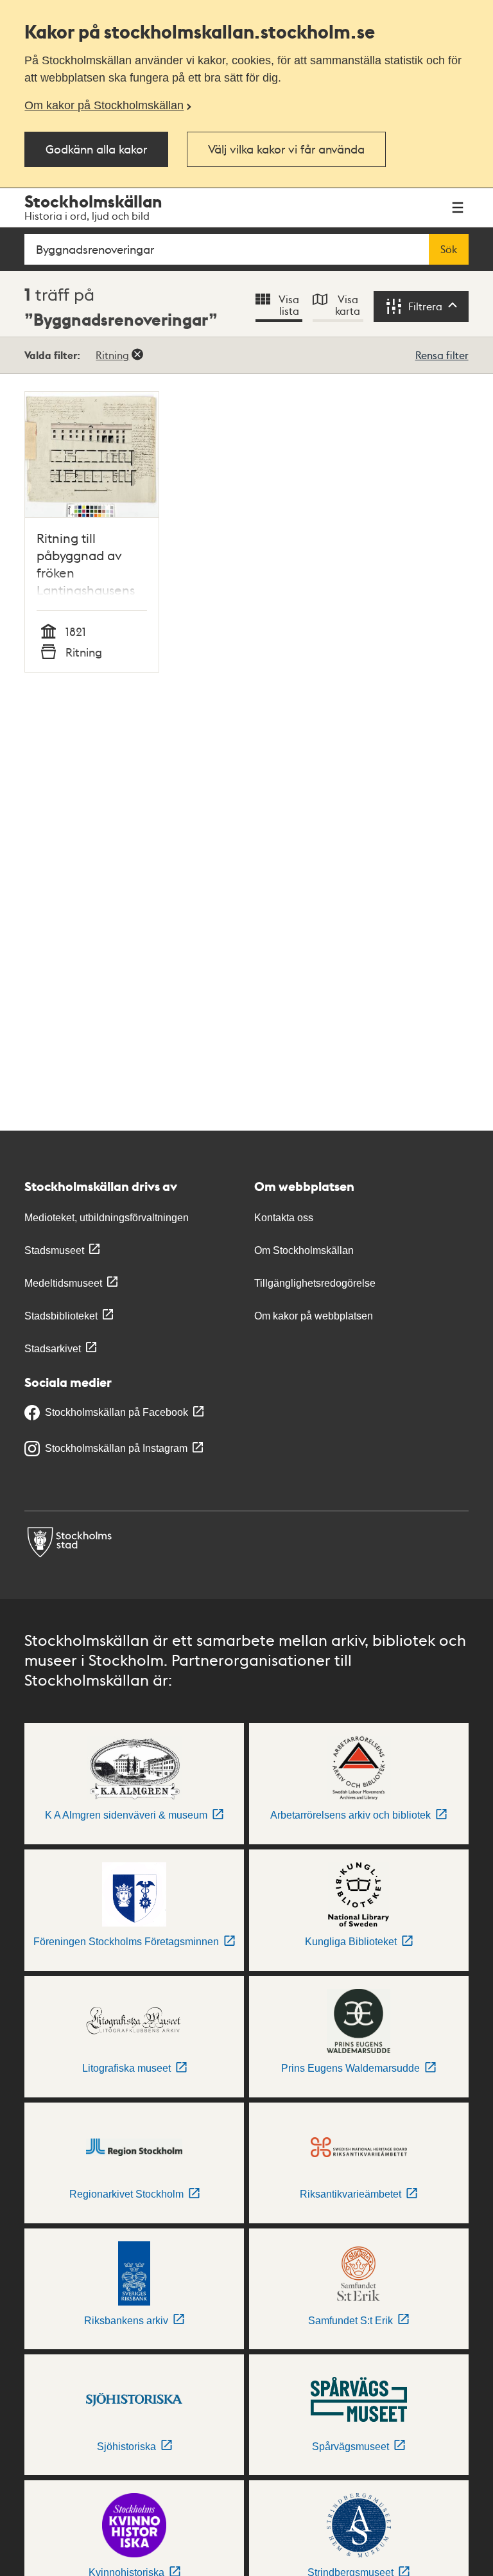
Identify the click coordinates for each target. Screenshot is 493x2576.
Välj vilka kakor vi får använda (286, 149)
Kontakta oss (284, 1218)
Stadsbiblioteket (61, 1316)
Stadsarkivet (53, 1349)
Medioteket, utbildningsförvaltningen (107, 1218)
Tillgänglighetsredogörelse (315, 1283)
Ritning (112, 355)
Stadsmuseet (54, 1250)
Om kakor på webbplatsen (314, 1316)
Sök (449, 249)
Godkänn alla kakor (96, 149)
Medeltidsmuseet (63, 1283)
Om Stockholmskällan (304, 1250)
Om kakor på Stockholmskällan (104, 105)
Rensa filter (442, 355)
